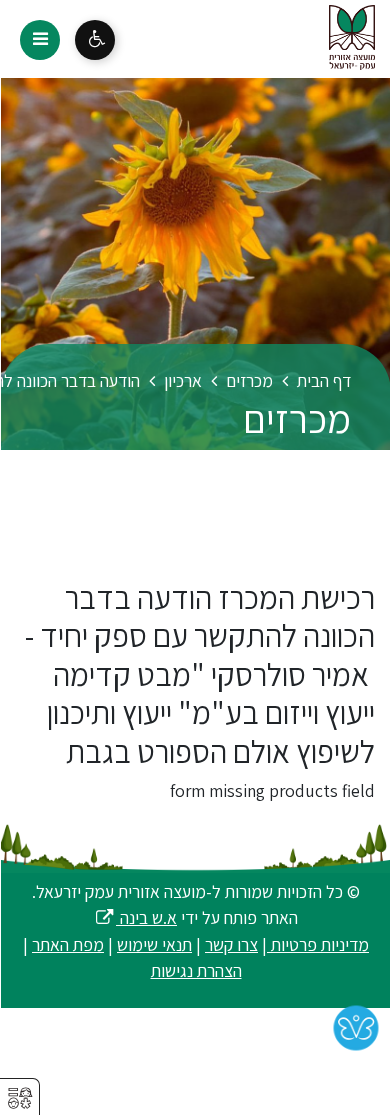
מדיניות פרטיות (318, 944)
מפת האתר (68, 944)
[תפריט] (40, 40)
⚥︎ (20, 1098)
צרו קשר (231, 944)
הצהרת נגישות (196, 970)
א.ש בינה (135, 917)
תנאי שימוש (154, 944)
